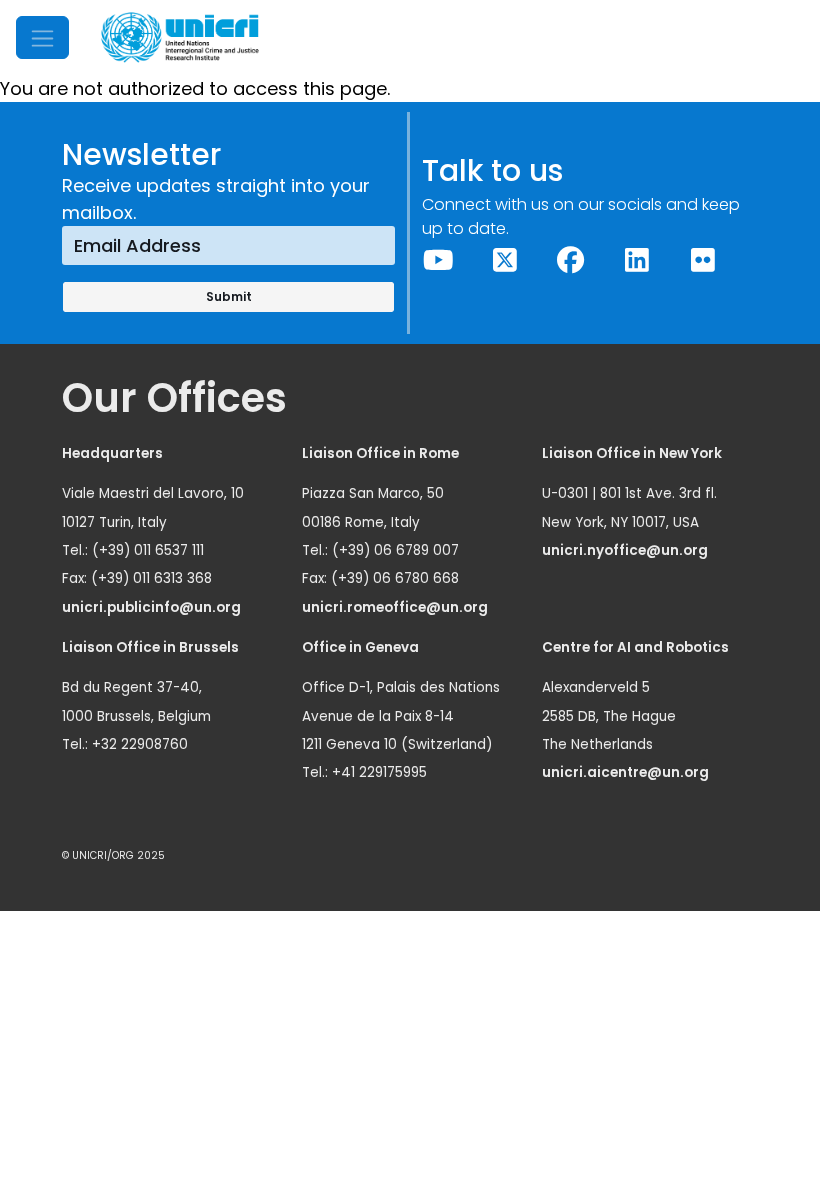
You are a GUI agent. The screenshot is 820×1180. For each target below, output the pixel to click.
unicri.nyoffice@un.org (626, 550)
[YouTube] (439, 260)
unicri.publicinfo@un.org (153, 607)
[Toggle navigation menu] (42, 37)
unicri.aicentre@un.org (627, 772)
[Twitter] (505, 260)
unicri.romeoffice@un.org (396, 607)
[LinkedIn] (637, 260)
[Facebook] (571, 260)
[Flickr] (703, 260)
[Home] (180, 37)
